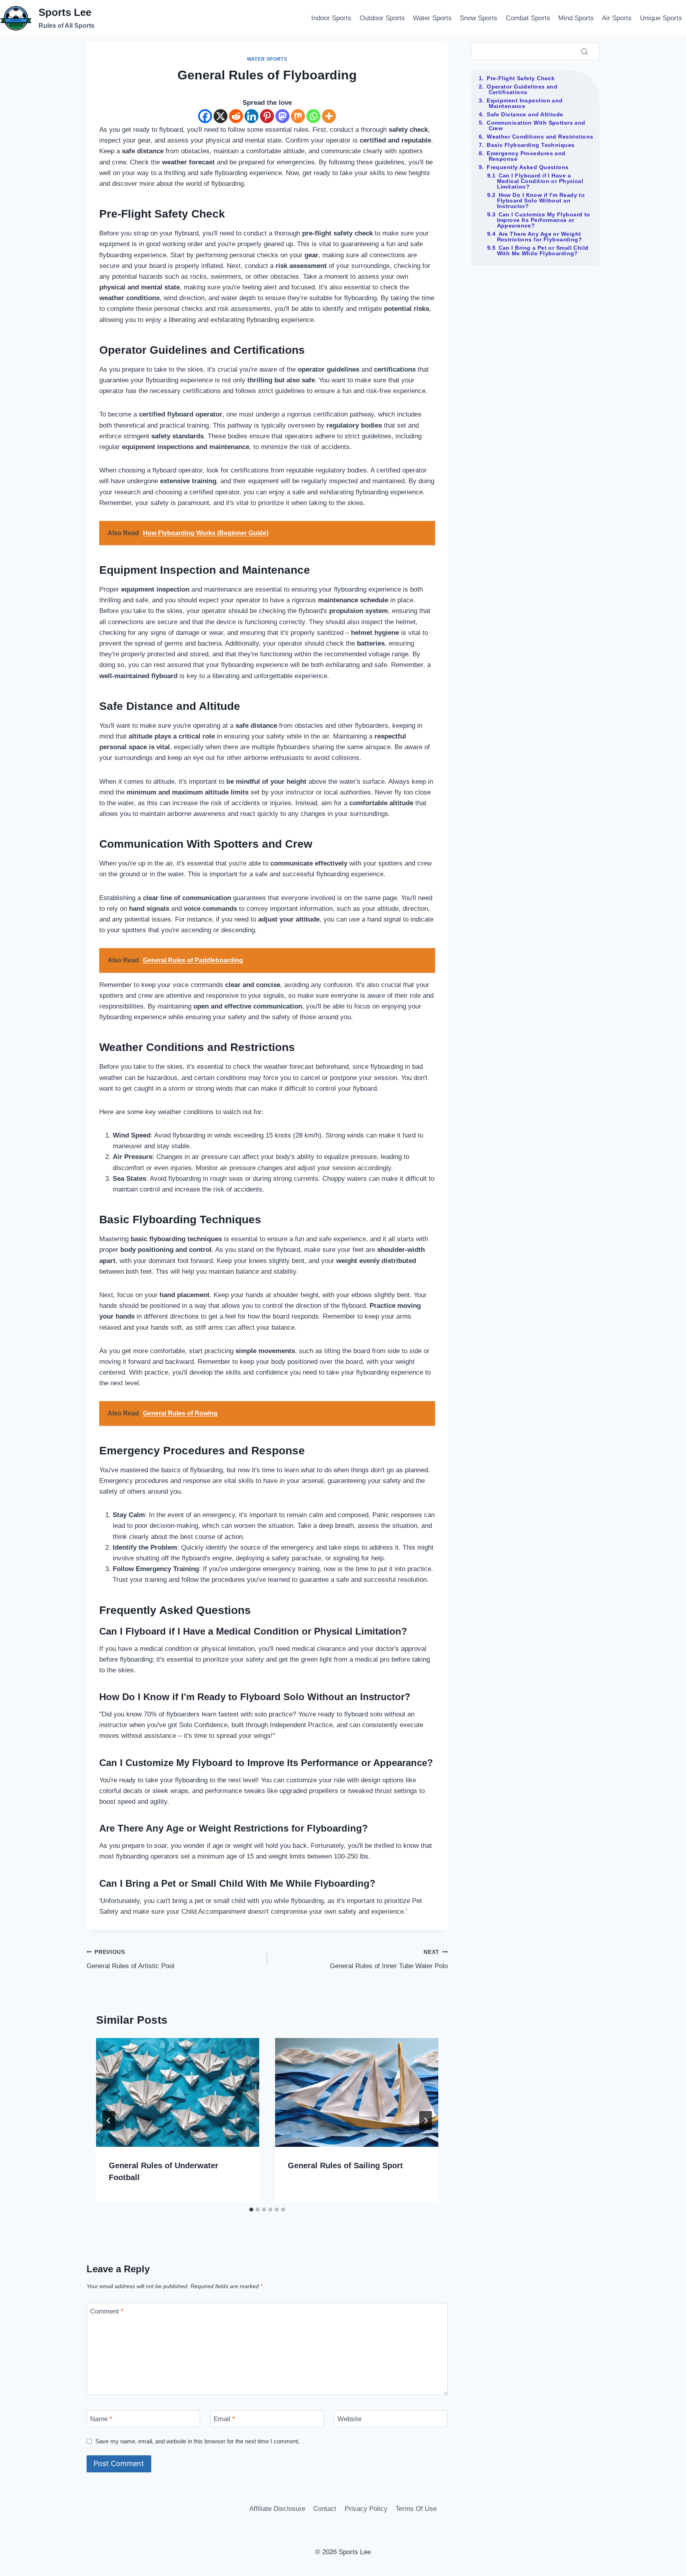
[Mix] (298, 116)
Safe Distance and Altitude (525, 114)
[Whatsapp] (313, 116)
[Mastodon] (282, 116)
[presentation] (178, 2092)
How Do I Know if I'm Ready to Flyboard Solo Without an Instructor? (541, 201)
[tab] (251, 2210)
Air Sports (617, 18)
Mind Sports (576, 18)
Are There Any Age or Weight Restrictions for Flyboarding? (540, 237)
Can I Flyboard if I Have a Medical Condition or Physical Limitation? (540, 181)
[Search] (584, 51)
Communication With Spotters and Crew (536, 125)
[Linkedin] (251, 116)
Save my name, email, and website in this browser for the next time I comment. (198, 2441)
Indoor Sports (331, 18)
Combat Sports (528, 18)
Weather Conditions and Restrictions (540, 137)
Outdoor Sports (382, 18)
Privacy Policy (366, 2509)
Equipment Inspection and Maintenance (525, 103)
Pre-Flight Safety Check (521, 78)
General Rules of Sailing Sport (345, 2165)
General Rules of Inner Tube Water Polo (389, 1959)
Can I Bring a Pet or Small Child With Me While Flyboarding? (543, 251)
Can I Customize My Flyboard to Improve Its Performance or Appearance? (544, 220)
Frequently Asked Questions (528, 167)
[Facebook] (205, 116)
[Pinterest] (267, 116)
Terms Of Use (416, 2509)
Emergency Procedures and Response (526, 156)
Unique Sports (661, 18)
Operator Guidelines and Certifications (522, 89)
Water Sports (432, 18)
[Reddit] (236, 116)
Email (224, 2419)
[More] (329, 116)
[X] (221, 116)
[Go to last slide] (109, 2121)
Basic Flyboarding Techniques (531, 145)
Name (101, 2419)
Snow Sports (479, 18)
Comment (107, 2311)
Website (350, 2419)
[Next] (426, 2121)
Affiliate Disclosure (277, 2509)
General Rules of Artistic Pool (130, 1959)
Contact (325, 2509)
